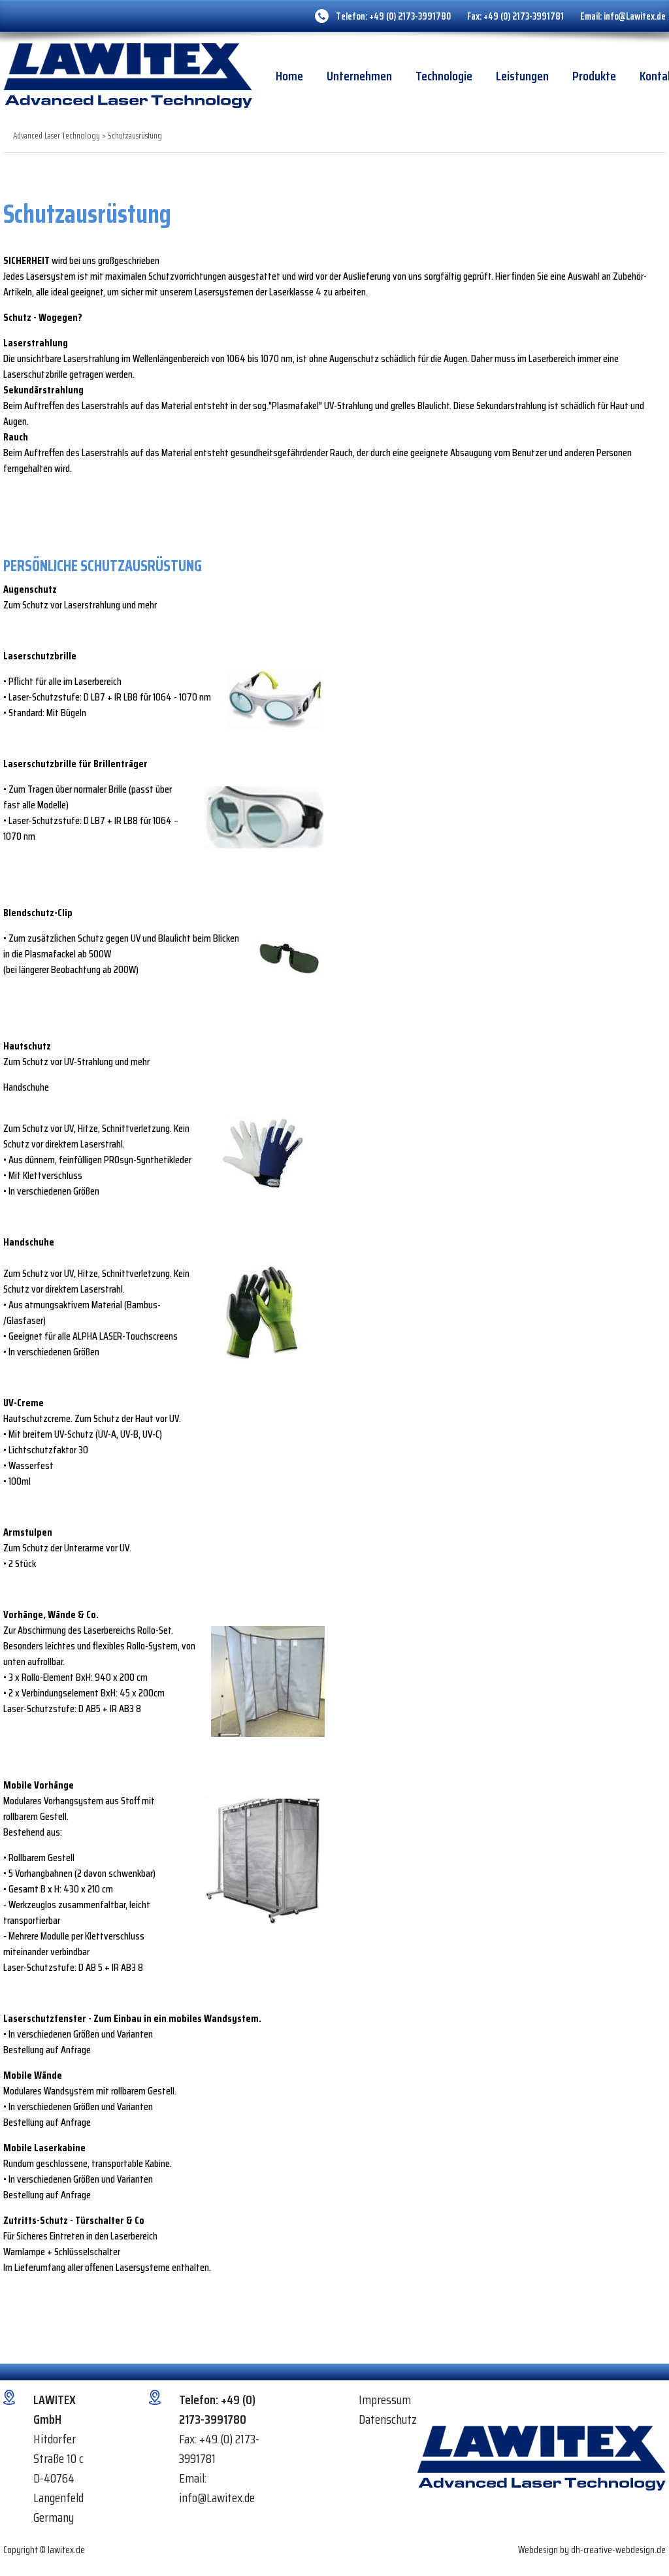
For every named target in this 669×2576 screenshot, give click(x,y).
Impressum (385, 2400)
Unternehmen (359, 76)
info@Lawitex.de (635, 16)
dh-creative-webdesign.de (618, 2550)
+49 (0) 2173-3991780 (410, 16)
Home (289, 76)
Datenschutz (388, 2419)
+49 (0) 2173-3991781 (524, 16)
